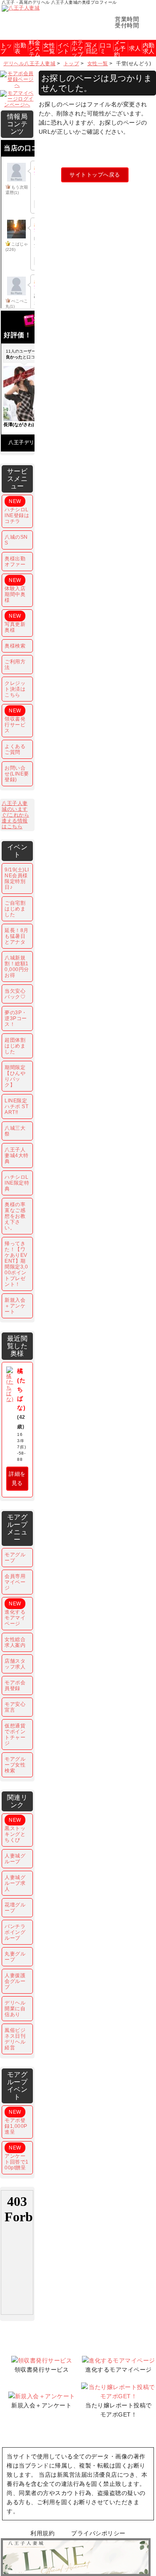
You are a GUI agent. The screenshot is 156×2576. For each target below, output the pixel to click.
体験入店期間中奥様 (15, 590)
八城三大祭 (15, 1131)
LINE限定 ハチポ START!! (16, 1106)
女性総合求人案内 (15, 1642)
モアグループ (15, 1558)
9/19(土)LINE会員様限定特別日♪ (17, 878)
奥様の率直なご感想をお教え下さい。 (15, 1216)
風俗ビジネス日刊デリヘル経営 (15, 2039)
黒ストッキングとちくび (15, 1830)
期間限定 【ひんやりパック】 (15, 1076)
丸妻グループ (15, 1957)
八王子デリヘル (27, 442)
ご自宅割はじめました (15, 909)
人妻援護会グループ (15, 1981)
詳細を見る (17, 1478)
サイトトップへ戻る (95, 175)
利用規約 (42, 2533)
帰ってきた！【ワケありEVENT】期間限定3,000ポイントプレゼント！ (16, 1264)
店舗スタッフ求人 (15, 1664)
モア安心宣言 (15, 1707)
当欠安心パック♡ (15, 994)
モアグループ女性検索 (15, 1765)
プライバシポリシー (98, 2533)
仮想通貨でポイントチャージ (15, 1735)
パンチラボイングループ (15, 1932)
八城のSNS (16, 540)
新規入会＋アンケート (15, 1306)
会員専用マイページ (15, 1582)
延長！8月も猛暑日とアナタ (17, 936)
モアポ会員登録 (15, 1685)
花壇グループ (15, 1908)
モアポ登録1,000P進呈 (16, 2122)
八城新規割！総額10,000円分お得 (17, 967)
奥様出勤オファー (15, 562)
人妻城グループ (15, 1859)
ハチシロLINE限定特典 (17, 1183)
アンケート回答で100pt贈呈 (17, 2158)
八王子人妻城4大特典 (17, 1156)
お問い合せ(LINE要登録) (17, 774)
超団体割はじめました (15, 1046)
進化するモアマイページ (15, 1614)
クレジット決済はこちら (15, 689)
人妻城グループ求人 (15, 1883)
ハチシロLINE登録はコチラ (17, 511)
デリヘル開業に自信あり (15, 2009)
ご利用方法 (15, 665)
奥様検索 (15, 646)
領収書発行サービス (15, 721)
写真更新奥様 (15, 623)
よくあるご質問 (15, 749)
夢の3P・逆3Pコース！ (16, 1018)
